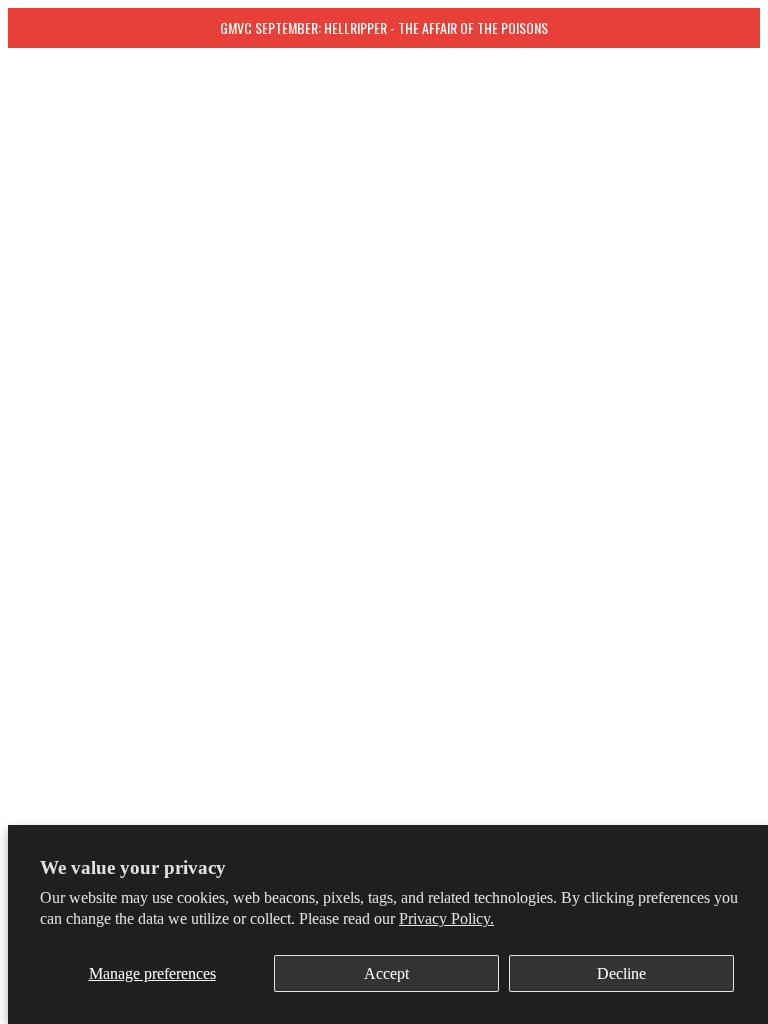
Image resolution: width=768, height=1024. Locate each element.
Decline (621, 973)
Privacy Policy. (446, 918)
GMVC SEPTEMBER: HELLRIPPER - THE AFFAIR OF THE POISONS (384, 27)
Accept (386, 973)
